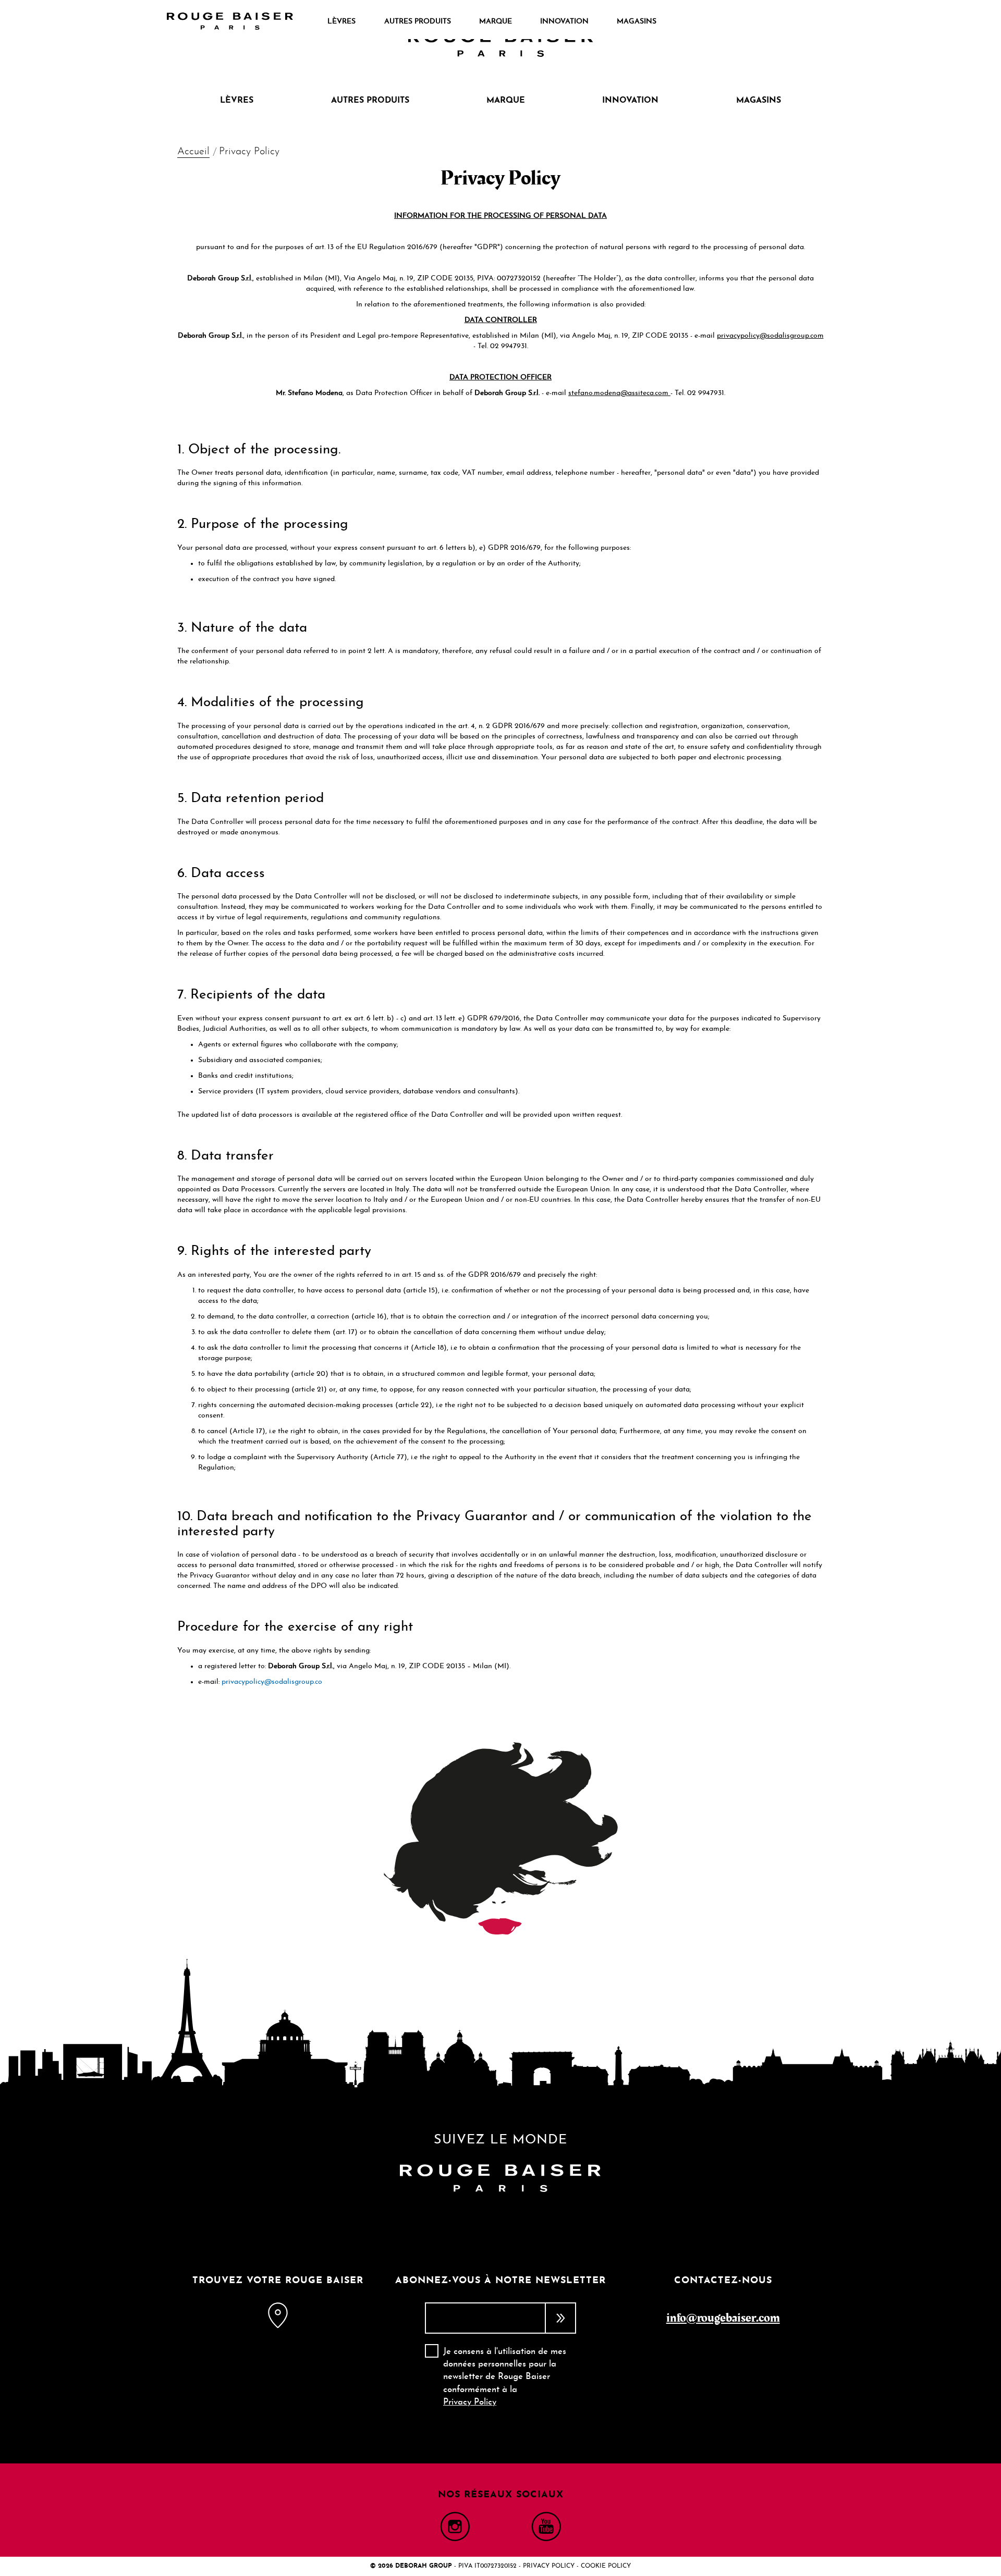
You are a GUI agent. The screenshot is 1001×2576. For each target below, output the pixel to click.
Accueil (193, 152)
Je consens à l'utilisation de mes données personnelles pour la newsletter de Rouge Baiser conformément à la (505, 2377)
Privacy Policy (470, 2402)
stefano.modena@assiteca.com (619, 393)
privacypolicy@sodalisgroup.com (770, 336)
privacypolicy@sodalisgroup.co (272, 1682)
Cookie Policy (606, 2566)
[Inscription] (560, 2318)
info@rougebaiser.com (723, 2318)
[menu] (492, 22)
